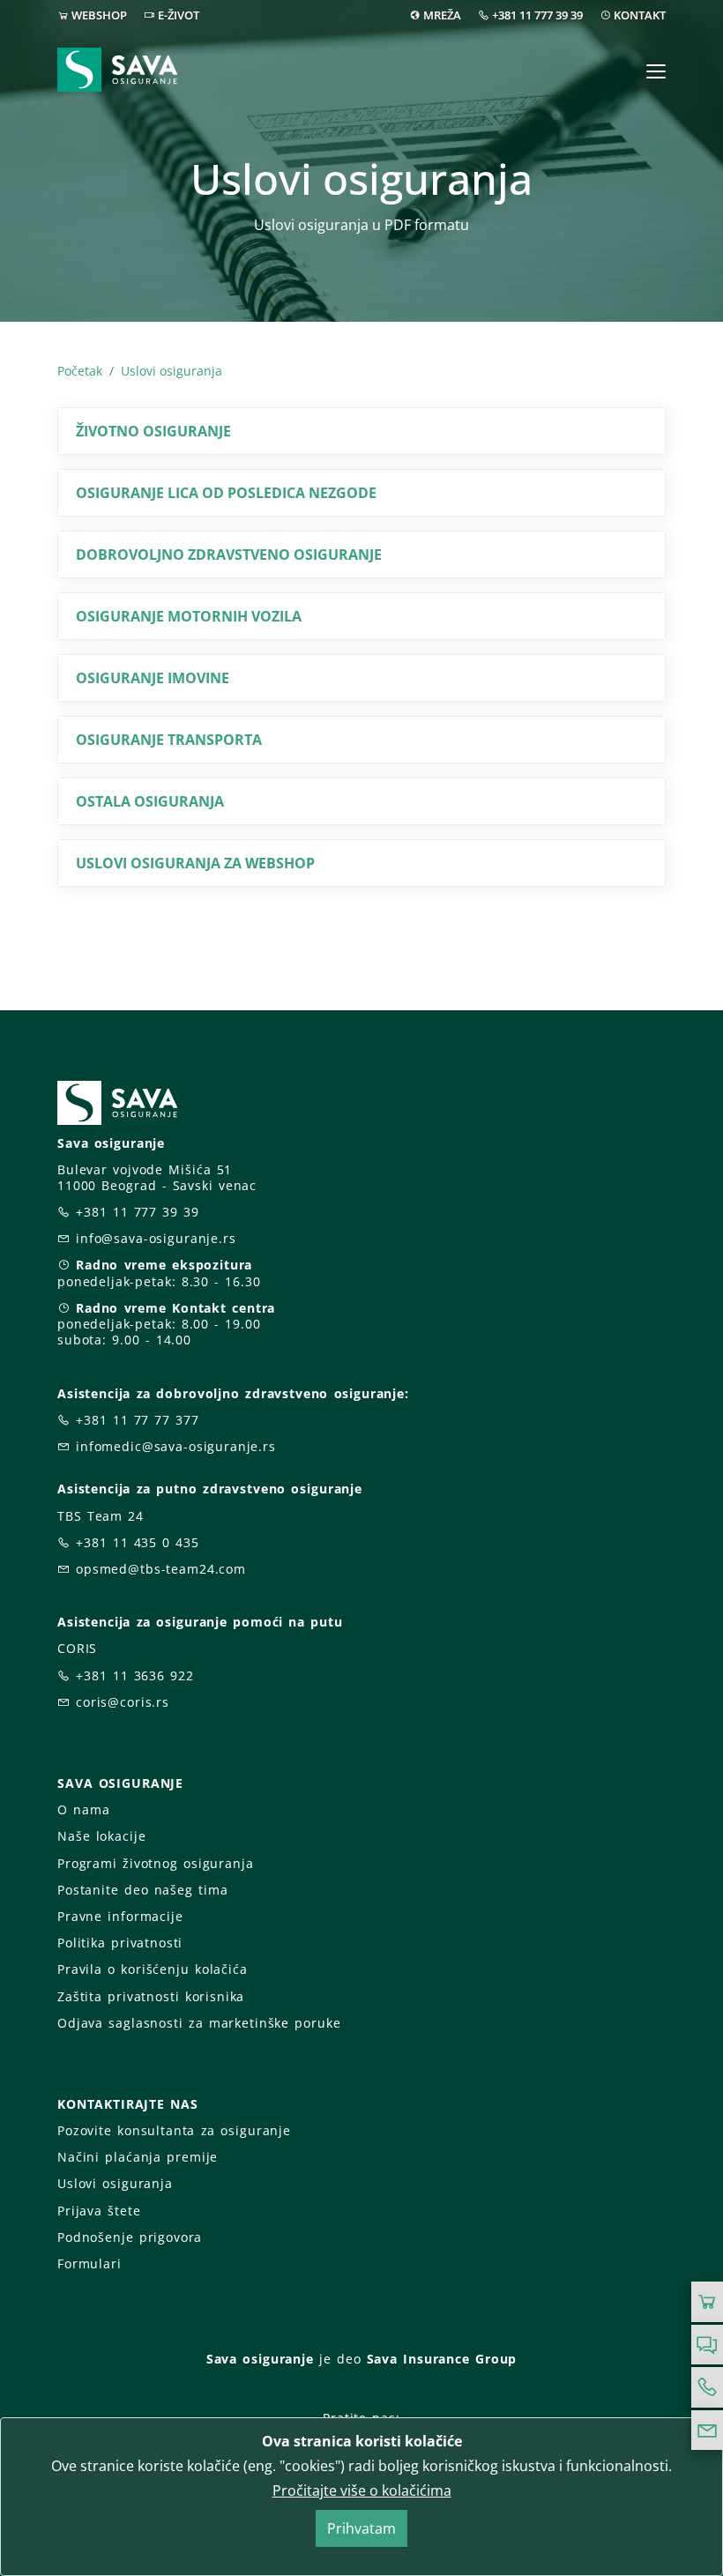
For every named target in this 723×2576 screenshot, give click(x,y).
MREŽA (442, 15)
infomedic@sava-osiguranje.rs (176, 1446)
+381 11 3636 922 (135, 1675)
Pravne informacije (120, 1916)
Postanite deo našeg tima (142, 1890)
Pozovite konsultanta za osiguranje (174, 2130)
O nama (83, 1809)
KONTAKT (640, 15)
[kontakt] (707, 2431)
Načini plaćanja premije (138, 2157)
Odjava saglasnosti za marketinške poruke (199, 2023)
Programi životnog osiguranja (156, 1863)
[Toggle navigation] (656, 71)
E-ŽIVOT (179, 15)
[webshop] (707, 2302)
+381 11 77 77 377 (138, 1420)
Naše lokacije (101, 1836)
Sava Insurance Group (442, 2359)
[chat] (707, 2345)
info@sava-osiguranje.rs (156, 1238)
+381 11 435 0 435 (138, 1542)
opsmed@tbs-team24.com (161, 1569)
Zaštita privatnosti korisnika (151, 1996)
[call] (707, 2387)
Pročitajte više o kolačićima (362, 2490)
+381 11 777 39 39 (537, 15)
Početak (80, 371)
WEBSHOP (99, 15)
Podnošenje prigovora (130, 2237)
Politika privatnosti (120, 1943)
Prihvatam (361, 2528)
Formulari (89, 2263)
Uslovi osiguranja (171, 371)
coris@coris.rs (123, 1702)
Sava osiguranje (260, 2359)
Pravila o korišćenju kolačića (153, 1969)
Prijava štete (99, 2211)
